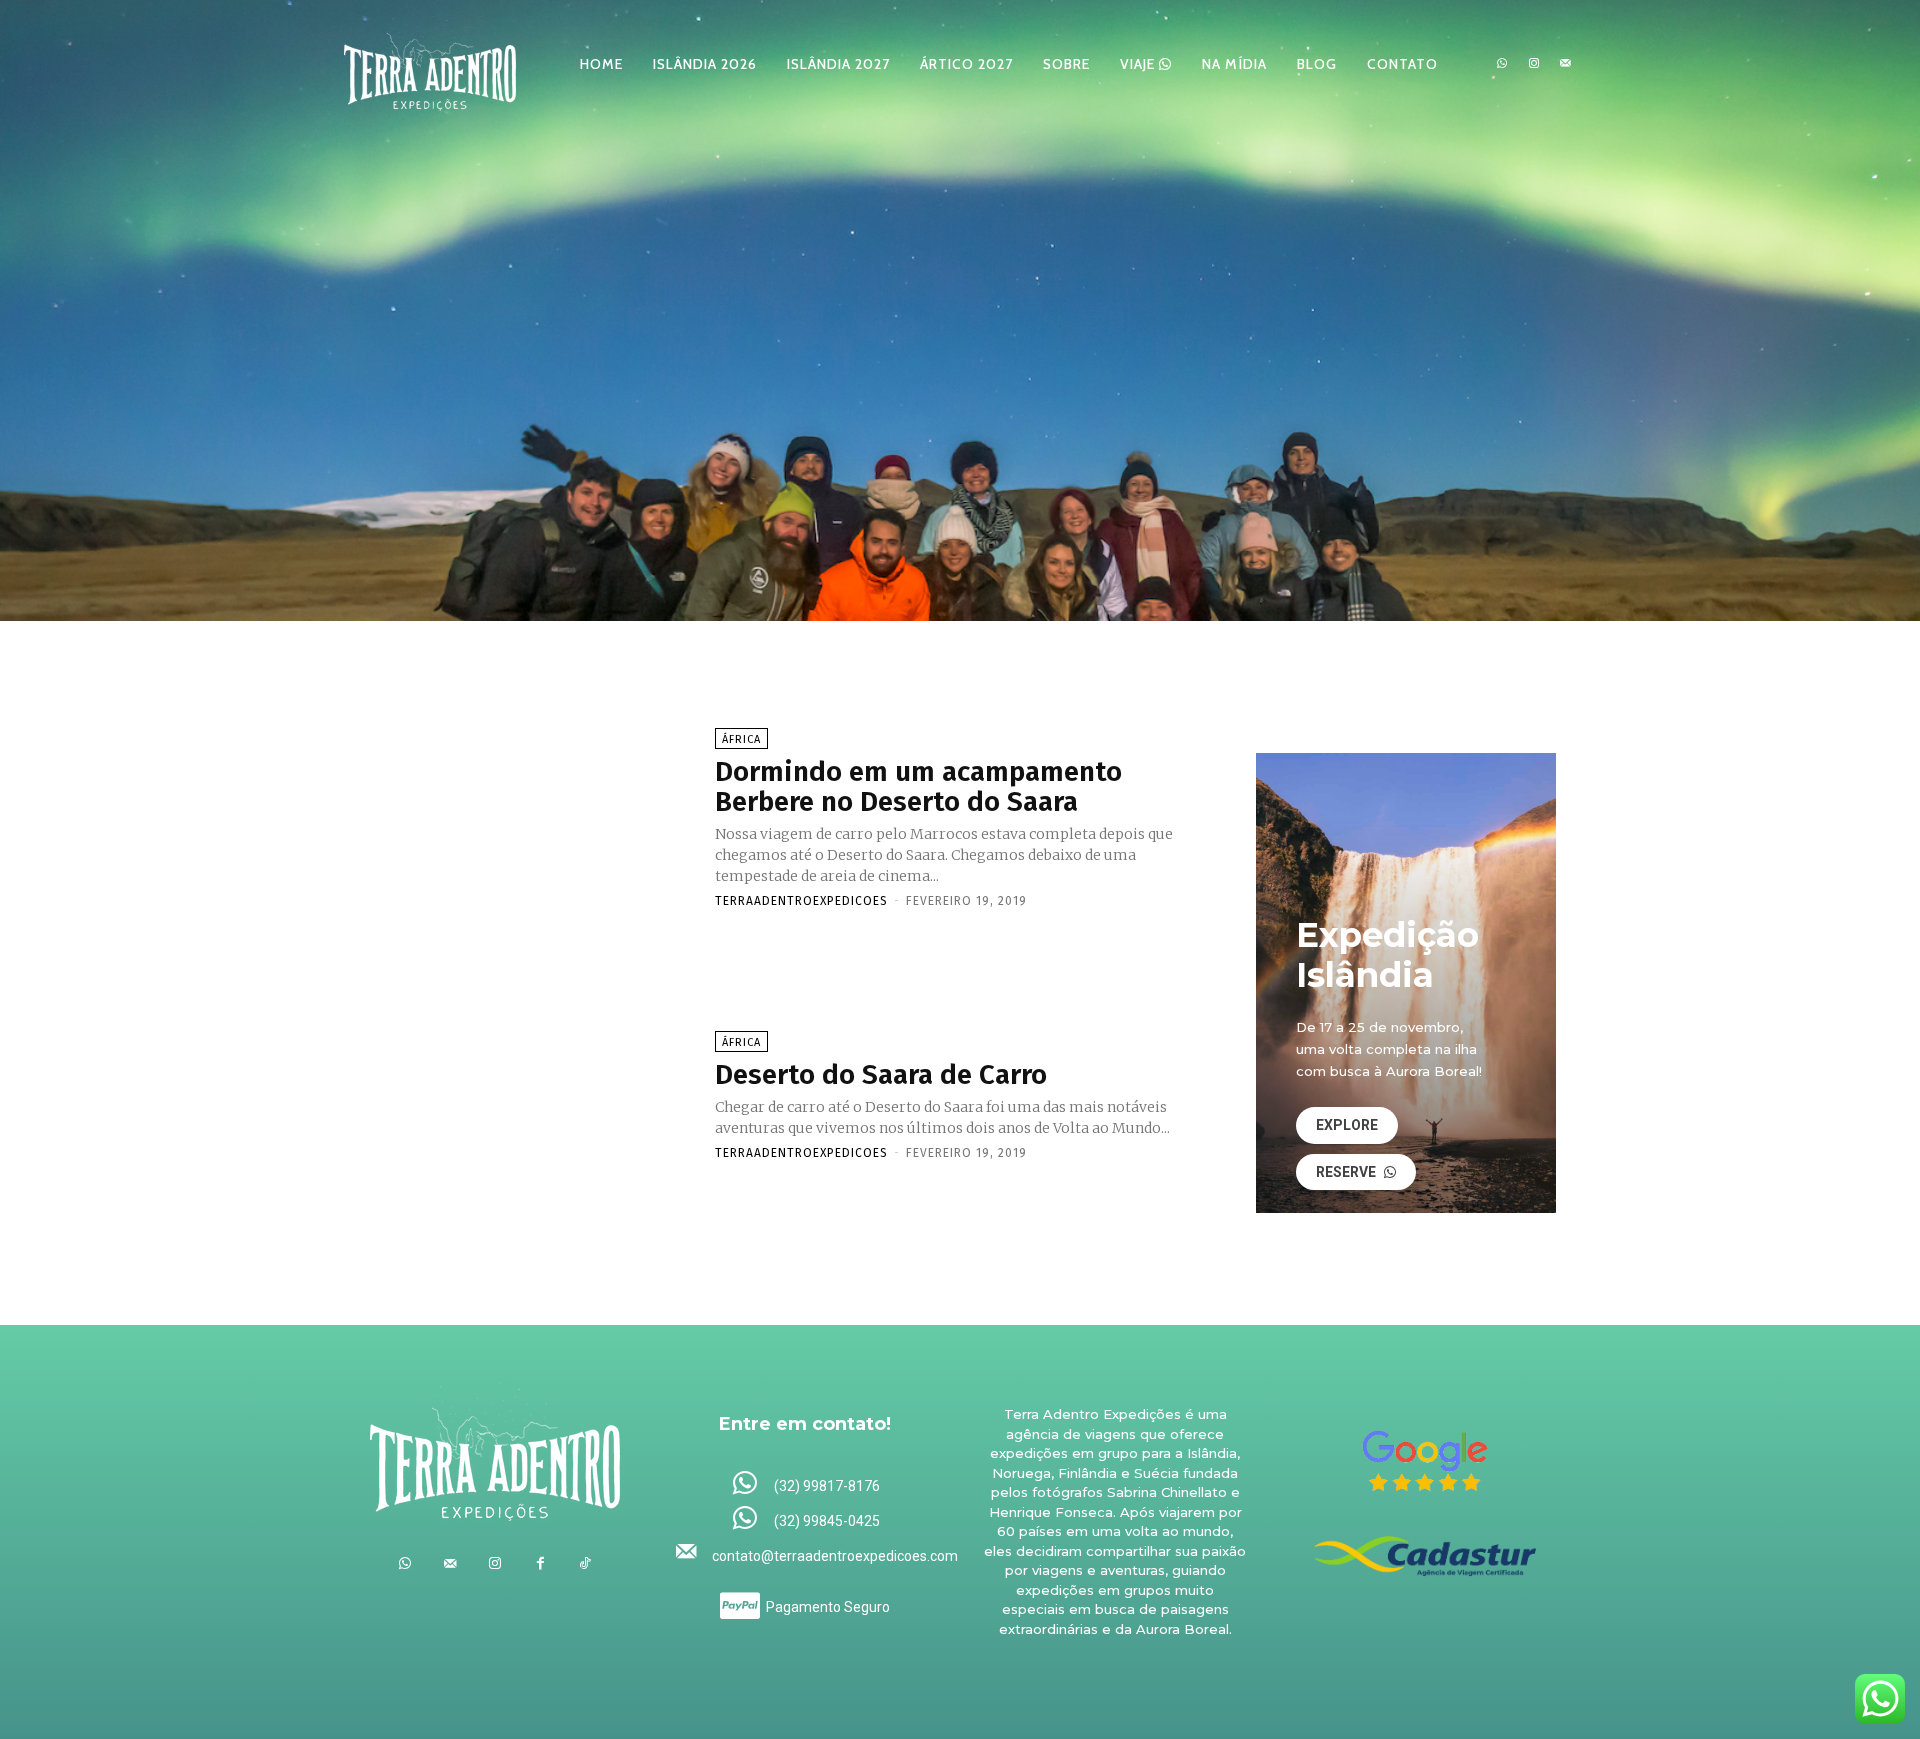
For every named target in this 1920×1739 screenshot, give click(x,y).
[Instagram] (1534, 64)
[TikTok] (585, 1563)
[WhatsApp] (1502, 64)
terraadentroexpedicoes (801, 901)
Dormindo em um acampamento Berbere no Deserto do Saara (918, 787)
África (741, 739)
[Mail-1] (1565, 64)
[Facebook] (540, 1563)
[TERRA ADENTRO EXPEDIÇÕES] (430, 63)
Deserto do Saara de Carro (881, 1074)
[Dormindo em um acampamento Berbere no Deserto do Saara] (529, 817)
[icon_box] (805, 1484)
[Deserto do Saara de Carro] (529, 1095)
